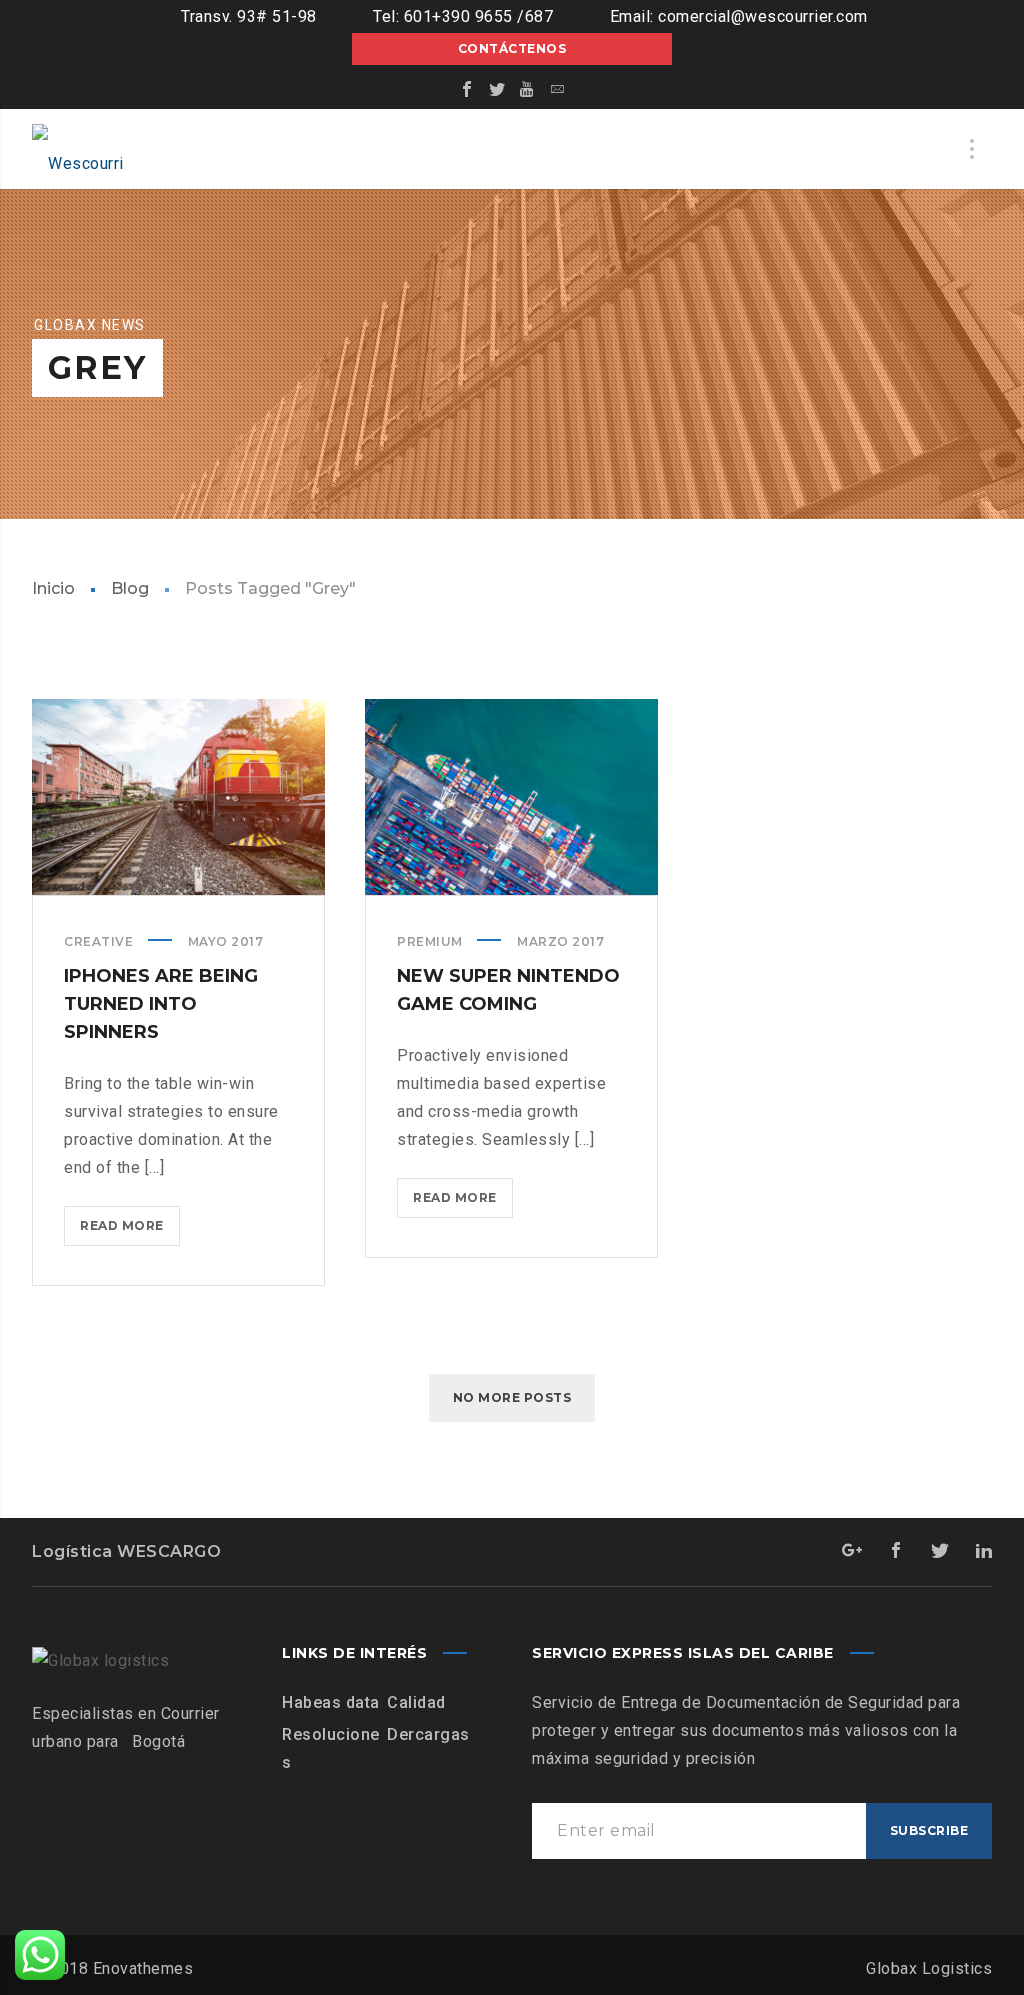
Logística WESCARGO (126, 1551)
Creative (98, 941)
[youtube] (527, 89)
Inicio (53, 588)
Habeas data (331, 1702)
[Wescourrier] (82, 149)
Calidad (416, 1702)
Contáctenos (512, 48)
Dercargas (428, 1734)
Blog (130, 588)
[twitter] (497, 89)
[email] (557, 89)
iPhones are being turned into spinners (161, 1004)
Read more (130, 1231)
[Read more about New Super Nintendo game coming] (512, 797)
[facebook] (467, 89)
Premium (430, 941)
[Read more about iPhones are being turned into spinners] (179, 797)
